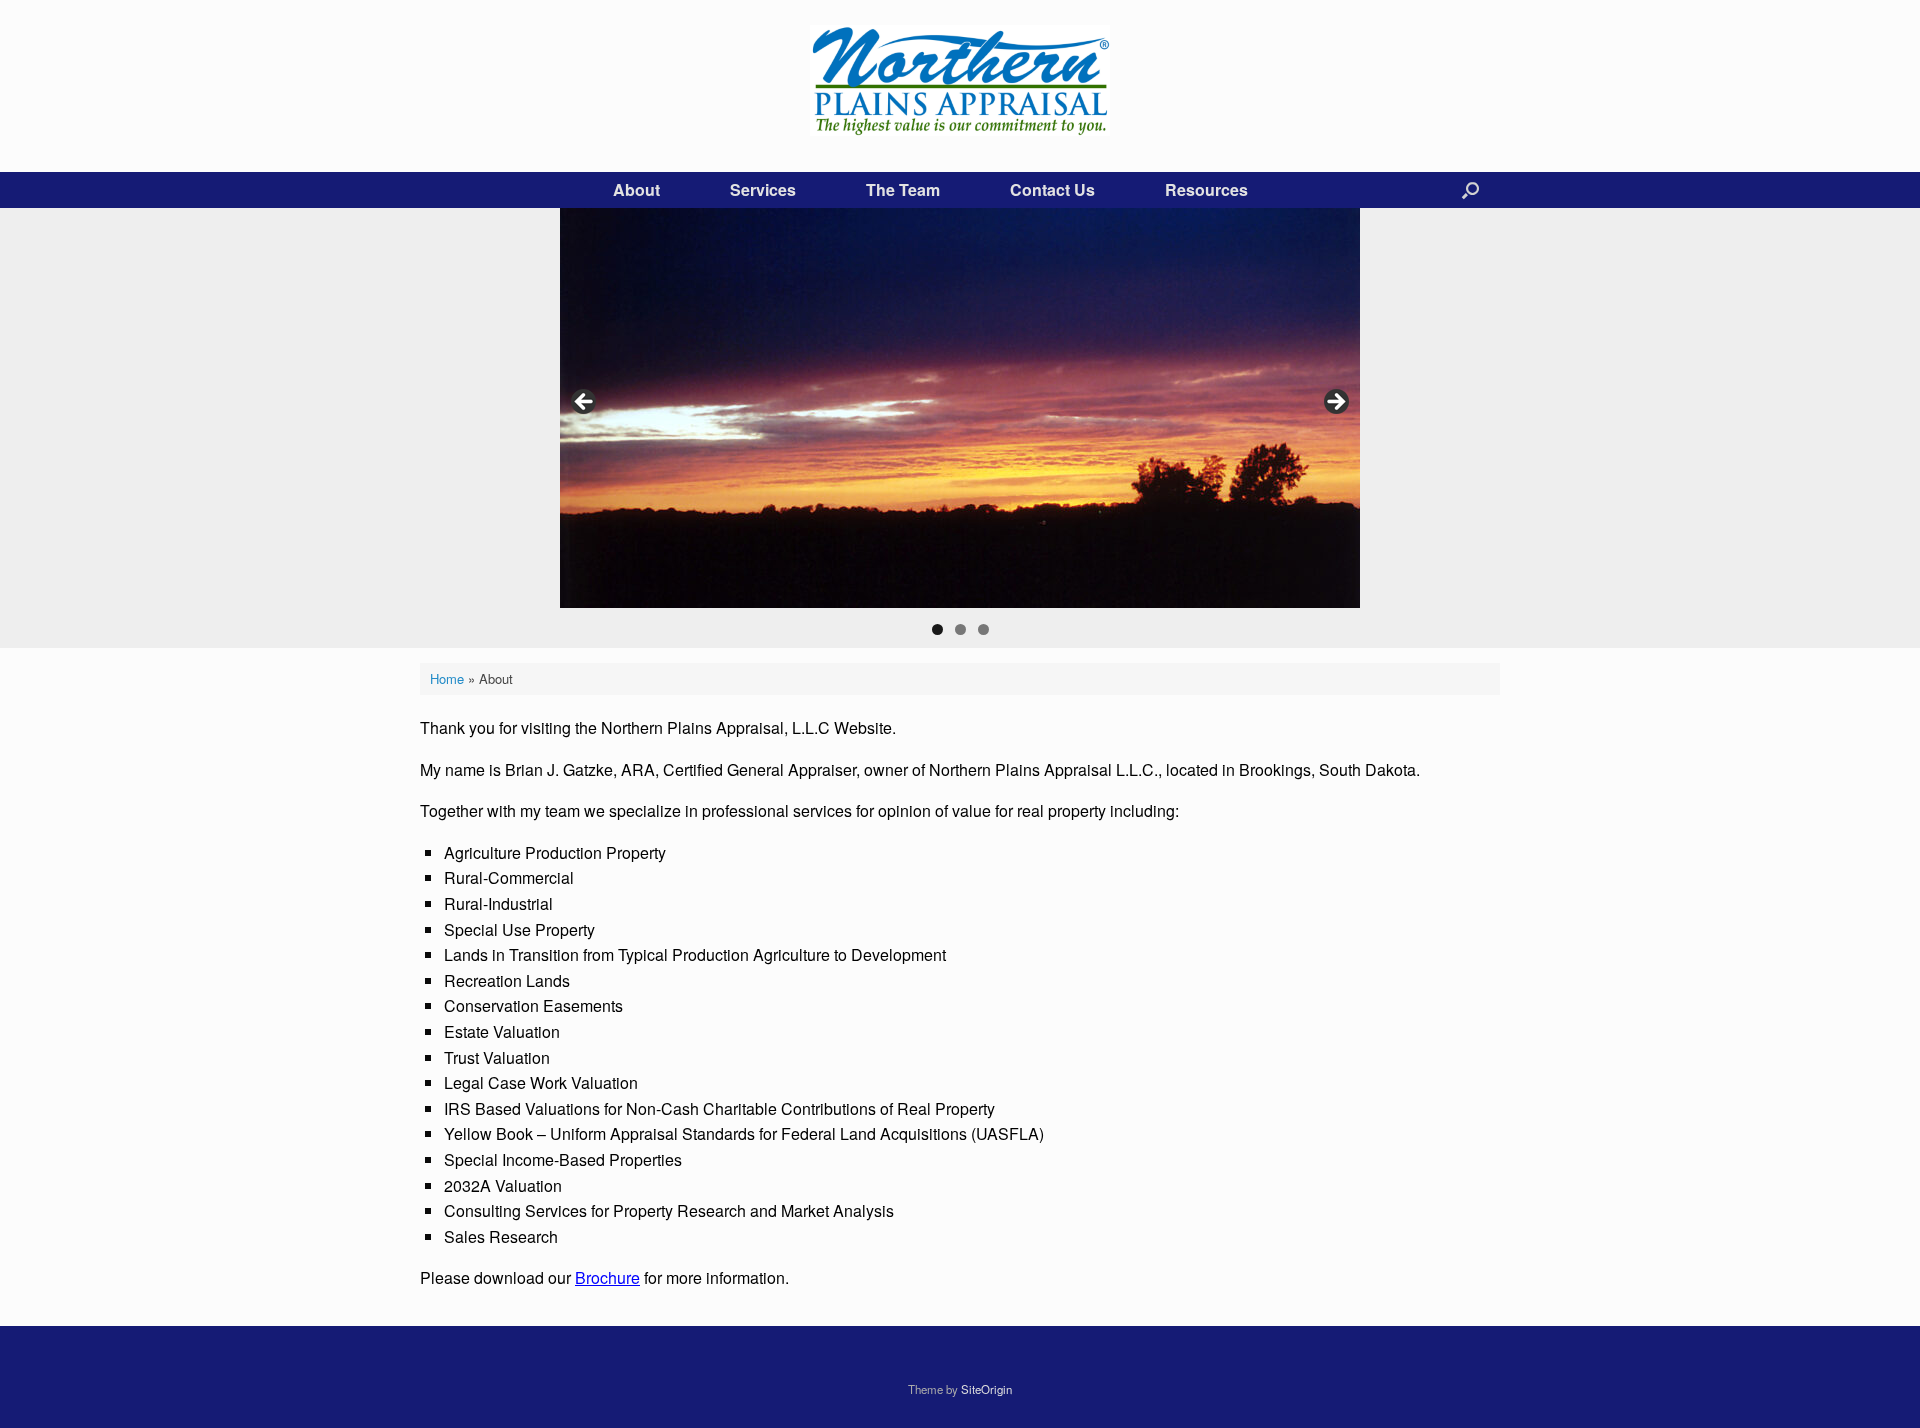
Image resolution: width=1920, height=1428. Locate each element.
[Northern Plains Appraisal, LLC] (960, 80)
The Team (903, 189)
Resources (1206, 189)
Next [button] (1335, 403)
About (636, 189)
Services (763, 189)
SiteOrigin (986, 1389)
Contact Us (1052, 189)
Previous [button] (585, 403)
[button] (1470, 190)
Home (447, 678)
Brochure (607, 1277)
